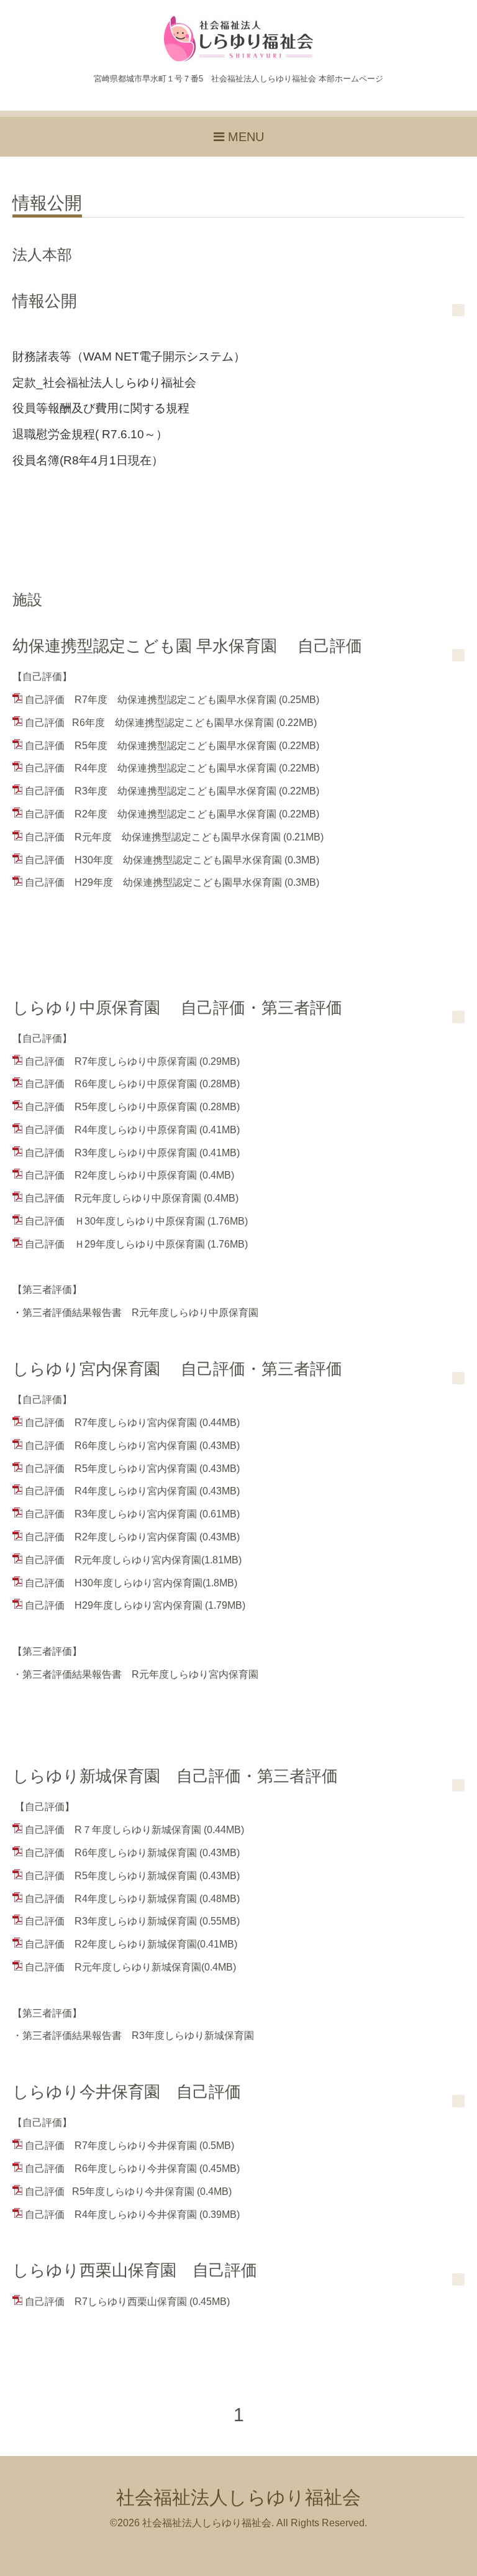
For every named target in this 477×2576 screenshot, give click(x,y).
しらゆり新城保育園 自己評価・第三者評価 (175, 1776)
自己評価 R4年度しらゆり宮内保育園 (111, 1491)
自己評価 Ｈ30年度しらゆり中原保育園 (115, 1221)
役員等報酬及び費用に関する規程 (101, 408)
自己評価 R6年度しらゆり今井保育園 (111, 2169)
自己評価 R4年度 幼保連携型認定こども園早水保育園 (151, 768)
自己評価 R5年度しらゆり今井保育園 (110, 2192)
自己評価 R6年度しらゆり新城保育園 (111, 1853)
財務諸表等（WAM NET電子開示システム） (129, 356)
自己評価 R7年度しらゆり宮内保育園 (111, 1423)
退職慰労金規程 (54, 434)
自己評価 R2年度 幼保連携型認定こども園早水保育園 (151, 814)
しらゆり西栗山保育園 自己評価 (135, 2270)
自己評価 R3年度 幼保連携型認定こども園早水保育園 (151, 791)
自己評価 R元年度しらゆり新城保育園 (113, 1967)
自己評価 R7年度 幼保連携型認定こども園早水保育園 (151, 700)
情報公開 (47, 204)
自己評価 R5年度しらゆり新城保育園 (111, 1876)
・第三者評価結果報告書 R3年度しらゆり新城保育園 (133, 2035)
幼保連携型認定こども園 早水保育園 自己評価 (187, 646)
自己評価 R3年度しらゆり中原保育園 (111, 1153)
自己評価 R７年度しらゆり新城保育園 (113, 1830)
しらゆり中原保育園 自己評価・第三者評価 (177, 1008)
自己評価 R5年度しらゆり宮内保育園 (111, 1469)
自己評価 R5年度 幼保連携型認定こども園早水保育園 (151, 746)
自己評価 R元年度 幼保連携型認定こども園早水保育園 (153, 837)
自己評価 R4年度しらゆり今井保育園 (111, 2215)
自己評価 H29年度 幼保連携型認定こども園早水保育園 (153, 882)
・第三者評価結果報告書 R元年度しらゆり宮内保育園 (135, 1674)
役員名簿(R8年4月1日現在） (88, 460)
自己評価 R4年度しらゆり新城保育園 (111, 1899)
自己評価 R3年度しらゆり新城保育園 (111, 1921)
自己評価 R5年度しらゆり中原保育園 (111, 1107)
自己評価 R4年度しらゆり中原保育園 (111, 1130)
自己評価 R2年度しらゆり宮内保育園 (111, 1537)
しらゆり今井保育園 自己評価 (127, 2092)
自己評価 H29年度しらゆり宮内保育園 (114, 1605)
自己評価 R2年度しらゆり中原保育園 (111, 1175)
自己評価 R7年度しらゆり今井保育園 (111, 2146)
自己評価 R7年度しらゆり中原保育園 (111, 1061)
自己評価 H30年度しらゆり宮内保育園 (114, 1583)
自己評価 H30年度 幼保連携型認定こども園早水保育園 (153, 860)
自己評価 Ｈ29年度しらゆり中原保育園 (115, 1244)
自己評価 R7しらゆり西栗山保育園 (106, 2302)
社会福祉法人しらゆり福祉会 (238, 2497)
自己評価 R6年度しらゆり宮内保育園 (111, 1446)
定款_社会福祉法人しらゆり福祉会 (104, 383)
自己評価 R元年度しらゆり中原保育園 (113, 1198)
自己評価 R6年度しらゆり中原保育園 (111, 1084)
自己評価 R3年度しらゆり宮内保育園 (111, 1514)
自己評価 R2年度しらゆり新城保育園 (111, 1944)
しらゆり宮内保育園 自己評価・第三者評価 (177, 1369)
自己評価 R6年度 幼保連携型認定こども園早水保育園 (149, 723)
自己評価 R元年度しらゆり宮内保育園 (113, 1560)
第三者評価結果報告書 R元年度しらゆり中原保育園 (135, 1313)
